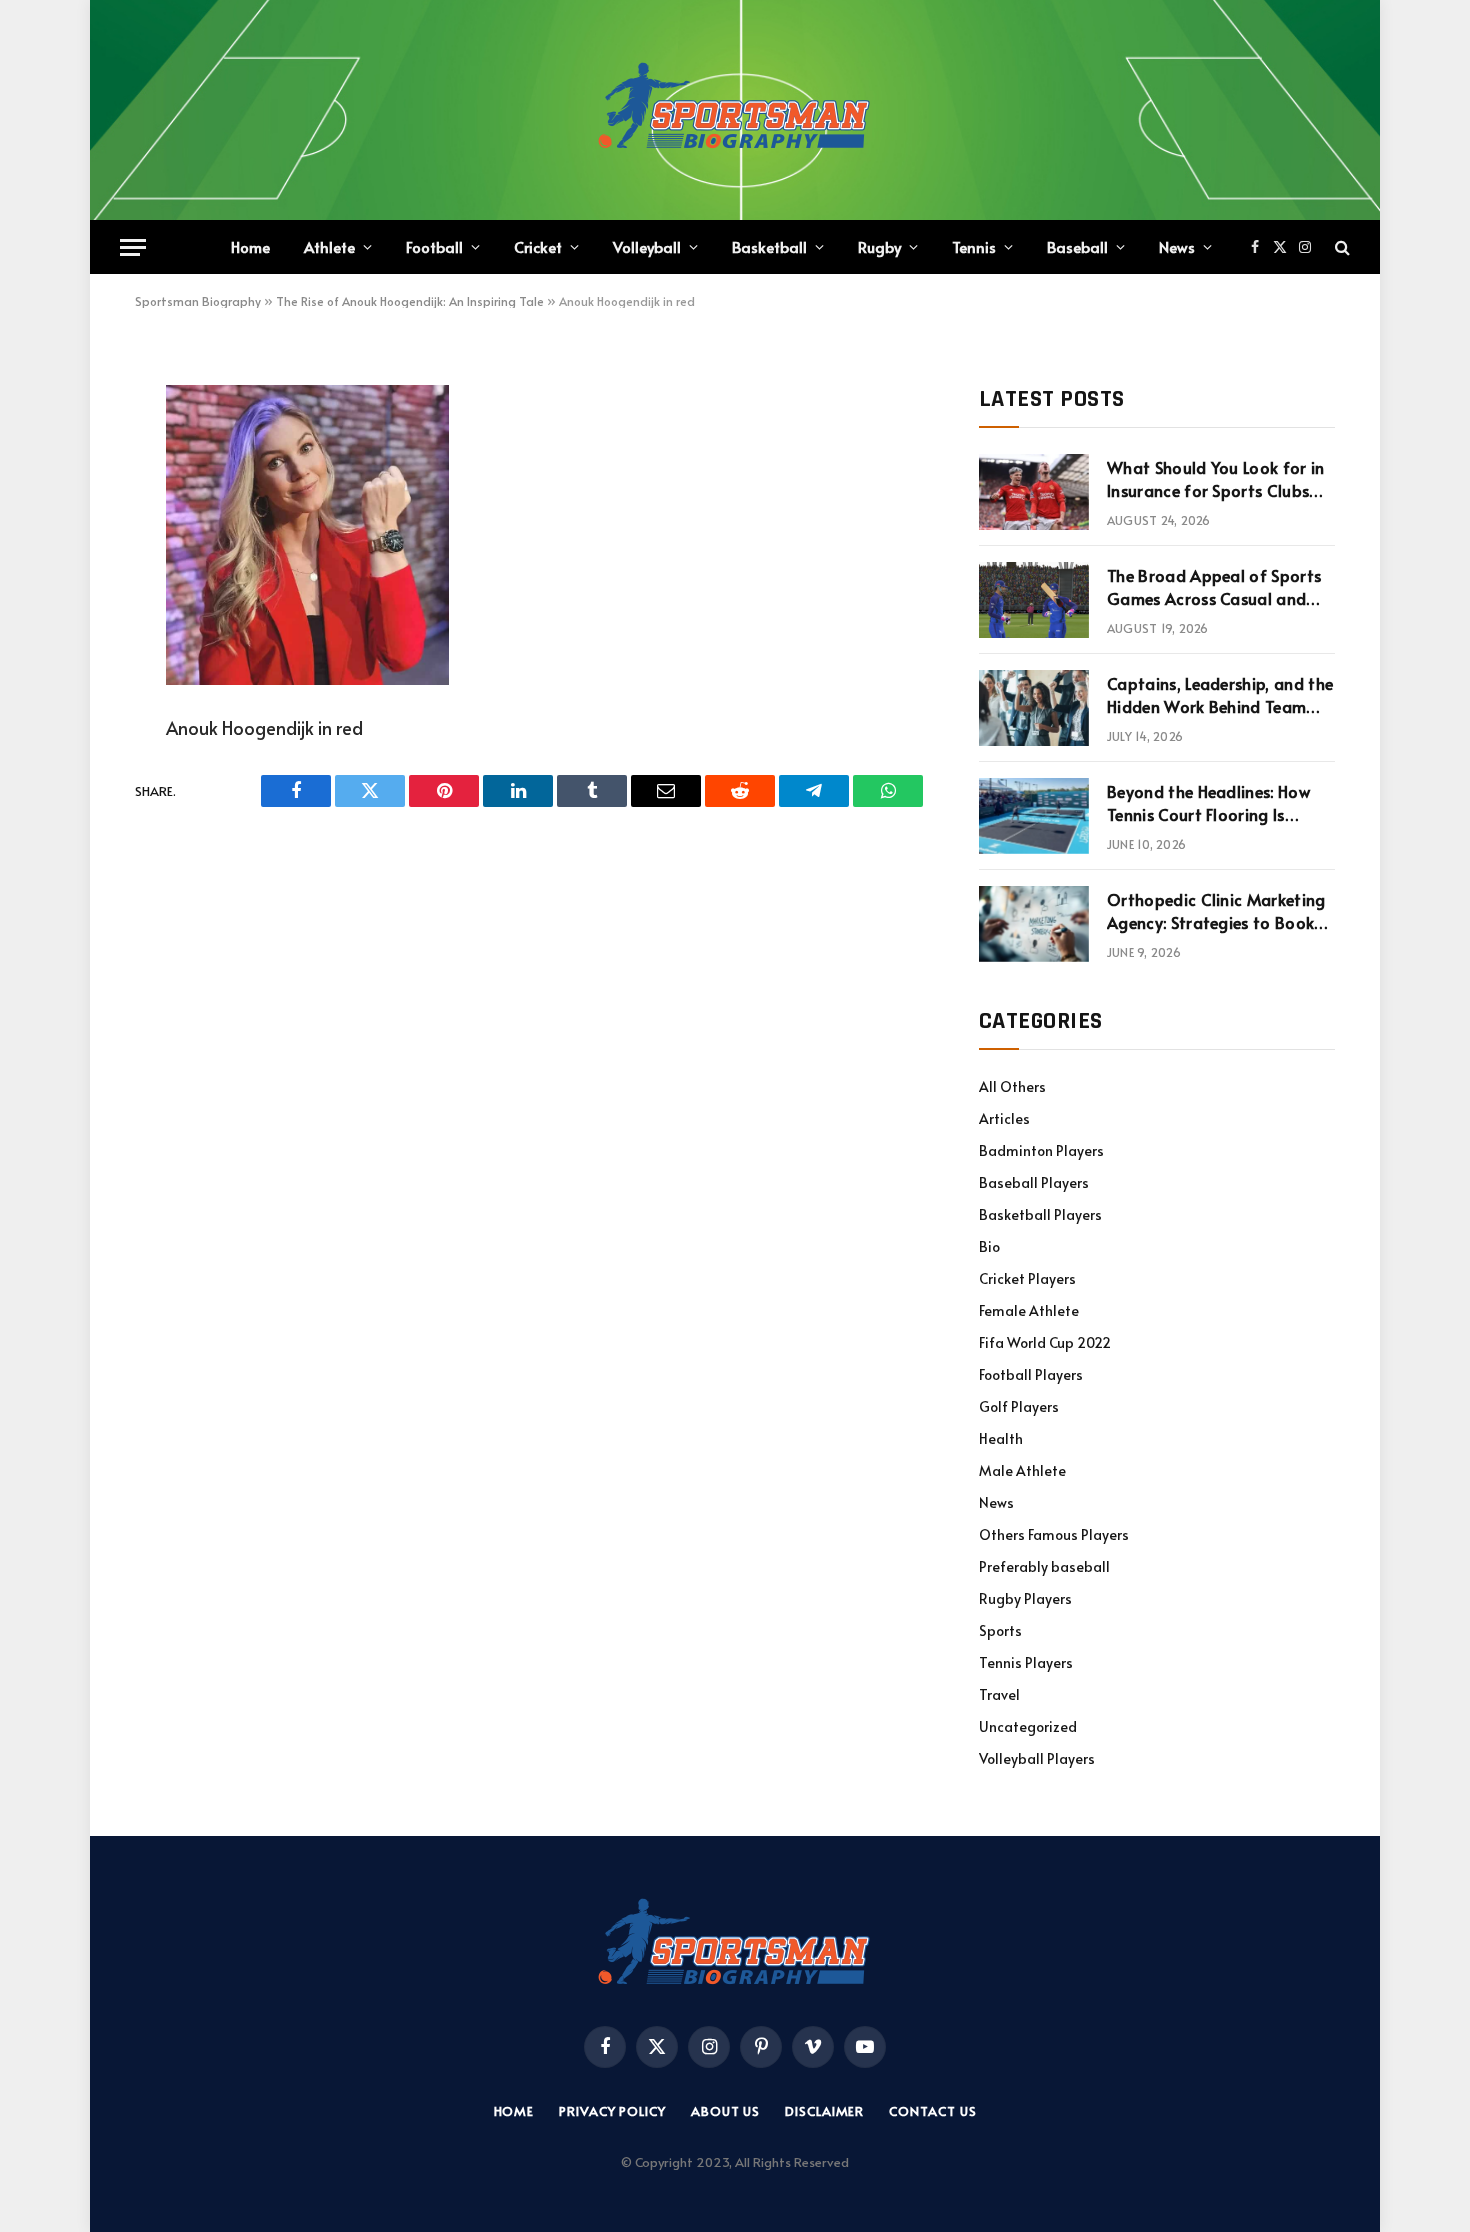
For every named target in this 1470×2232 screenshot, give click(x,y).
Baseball (1077, 246)
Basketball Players (1040, 1214)
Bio (989, 1246)
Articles (1004, 1118)
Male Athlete (1022, 1470)
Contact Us (932, 2111)
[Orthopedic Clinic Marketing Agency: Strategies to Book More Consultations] (1034, 924)
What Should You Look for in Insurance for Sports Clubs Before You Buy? (1216, 479)
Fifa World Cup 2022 (1045, 1342)
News (1177, 246)
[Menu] (133, 247)
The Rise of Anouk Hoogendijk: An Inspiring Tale (410, 301)
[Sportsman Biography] (735, 110)
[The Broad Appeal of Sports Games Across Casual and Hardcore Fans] (1034, 600)
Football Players (1031, 1374)
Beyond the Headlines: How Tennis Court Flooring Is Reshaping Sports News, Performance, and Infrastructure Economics (1208, 803)
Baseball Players (1034, 1182)
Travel (999, 1694)
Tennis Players (1026, 1662)
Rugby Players (1025, 1598)
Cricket (538, 246)
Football (434, 246)
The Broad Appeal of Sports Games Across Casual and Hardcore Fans (1214, 587)
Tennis (974, 246)
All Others (1012, 1086)
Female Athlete (1029, 1310)
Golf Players (1019, 1406)
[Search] (1340, 247)
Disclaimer (824, 2111)
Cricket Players (1027, 1278)
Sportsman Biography (198, 301)
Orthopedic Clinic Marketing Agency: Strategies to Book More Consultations (1216, 911)
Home (250, 246)
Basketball (769, 246)
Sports (1000, 1630)
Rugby (879, 246)
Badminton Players (1041, 1150)
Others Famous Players (1054, 1534)
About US (725, 2111)
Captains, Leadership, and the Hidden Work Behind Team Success (1220, 695)
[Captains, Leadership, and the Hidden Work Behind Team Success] (1034, 708)
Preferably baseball (1044, 1566)
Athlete (329, 246)
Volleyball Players (1037, 1758)
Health (1001, 1438)
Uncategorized (1028, 1726)
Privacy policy (612, 2111)
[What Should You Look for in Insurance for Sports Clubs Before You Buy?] (1034, 492)
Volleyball (647, 246)
